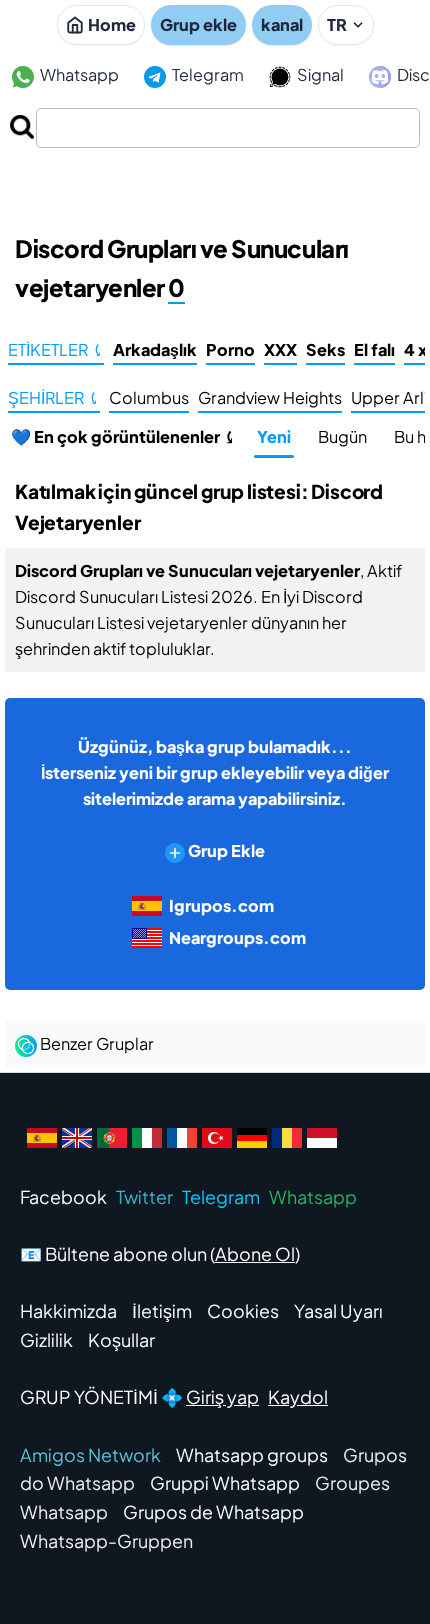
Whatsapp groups (252, 1454)
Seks (325, 349)
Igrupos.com (221, 905)
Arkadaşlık (155, 349)
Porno (230, 349)
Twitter (144, 1196)
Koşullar (121, 1339)
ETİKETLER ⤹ (56, 349)
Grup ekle (198, 24)
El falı (374, 349)
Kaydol (298, 1396)
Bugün (342, 436)
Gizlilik (46, 1339)
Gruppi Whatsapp (225, 1482)
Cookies (243, 1310)
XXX (280, 349)
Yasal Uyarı (338, 1310)
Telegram (206, 74)
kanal (282, 24)
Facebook (63, 1196)
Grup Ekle (225, 850)
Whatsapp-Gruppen (106, 1540)
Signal (319, 74)
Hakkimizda (68, 1310)
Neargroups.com (237, 937)
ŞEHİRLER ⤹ (54, 397)
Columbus (149, 397)
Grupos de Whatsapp (213, 1511)
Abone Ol (255, 1253)
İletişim (162, 1310)
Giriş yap (222, 1396)
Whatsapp (78, 74)
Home (112, 24)
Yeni (274, 436)
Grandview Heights (270, 397)
